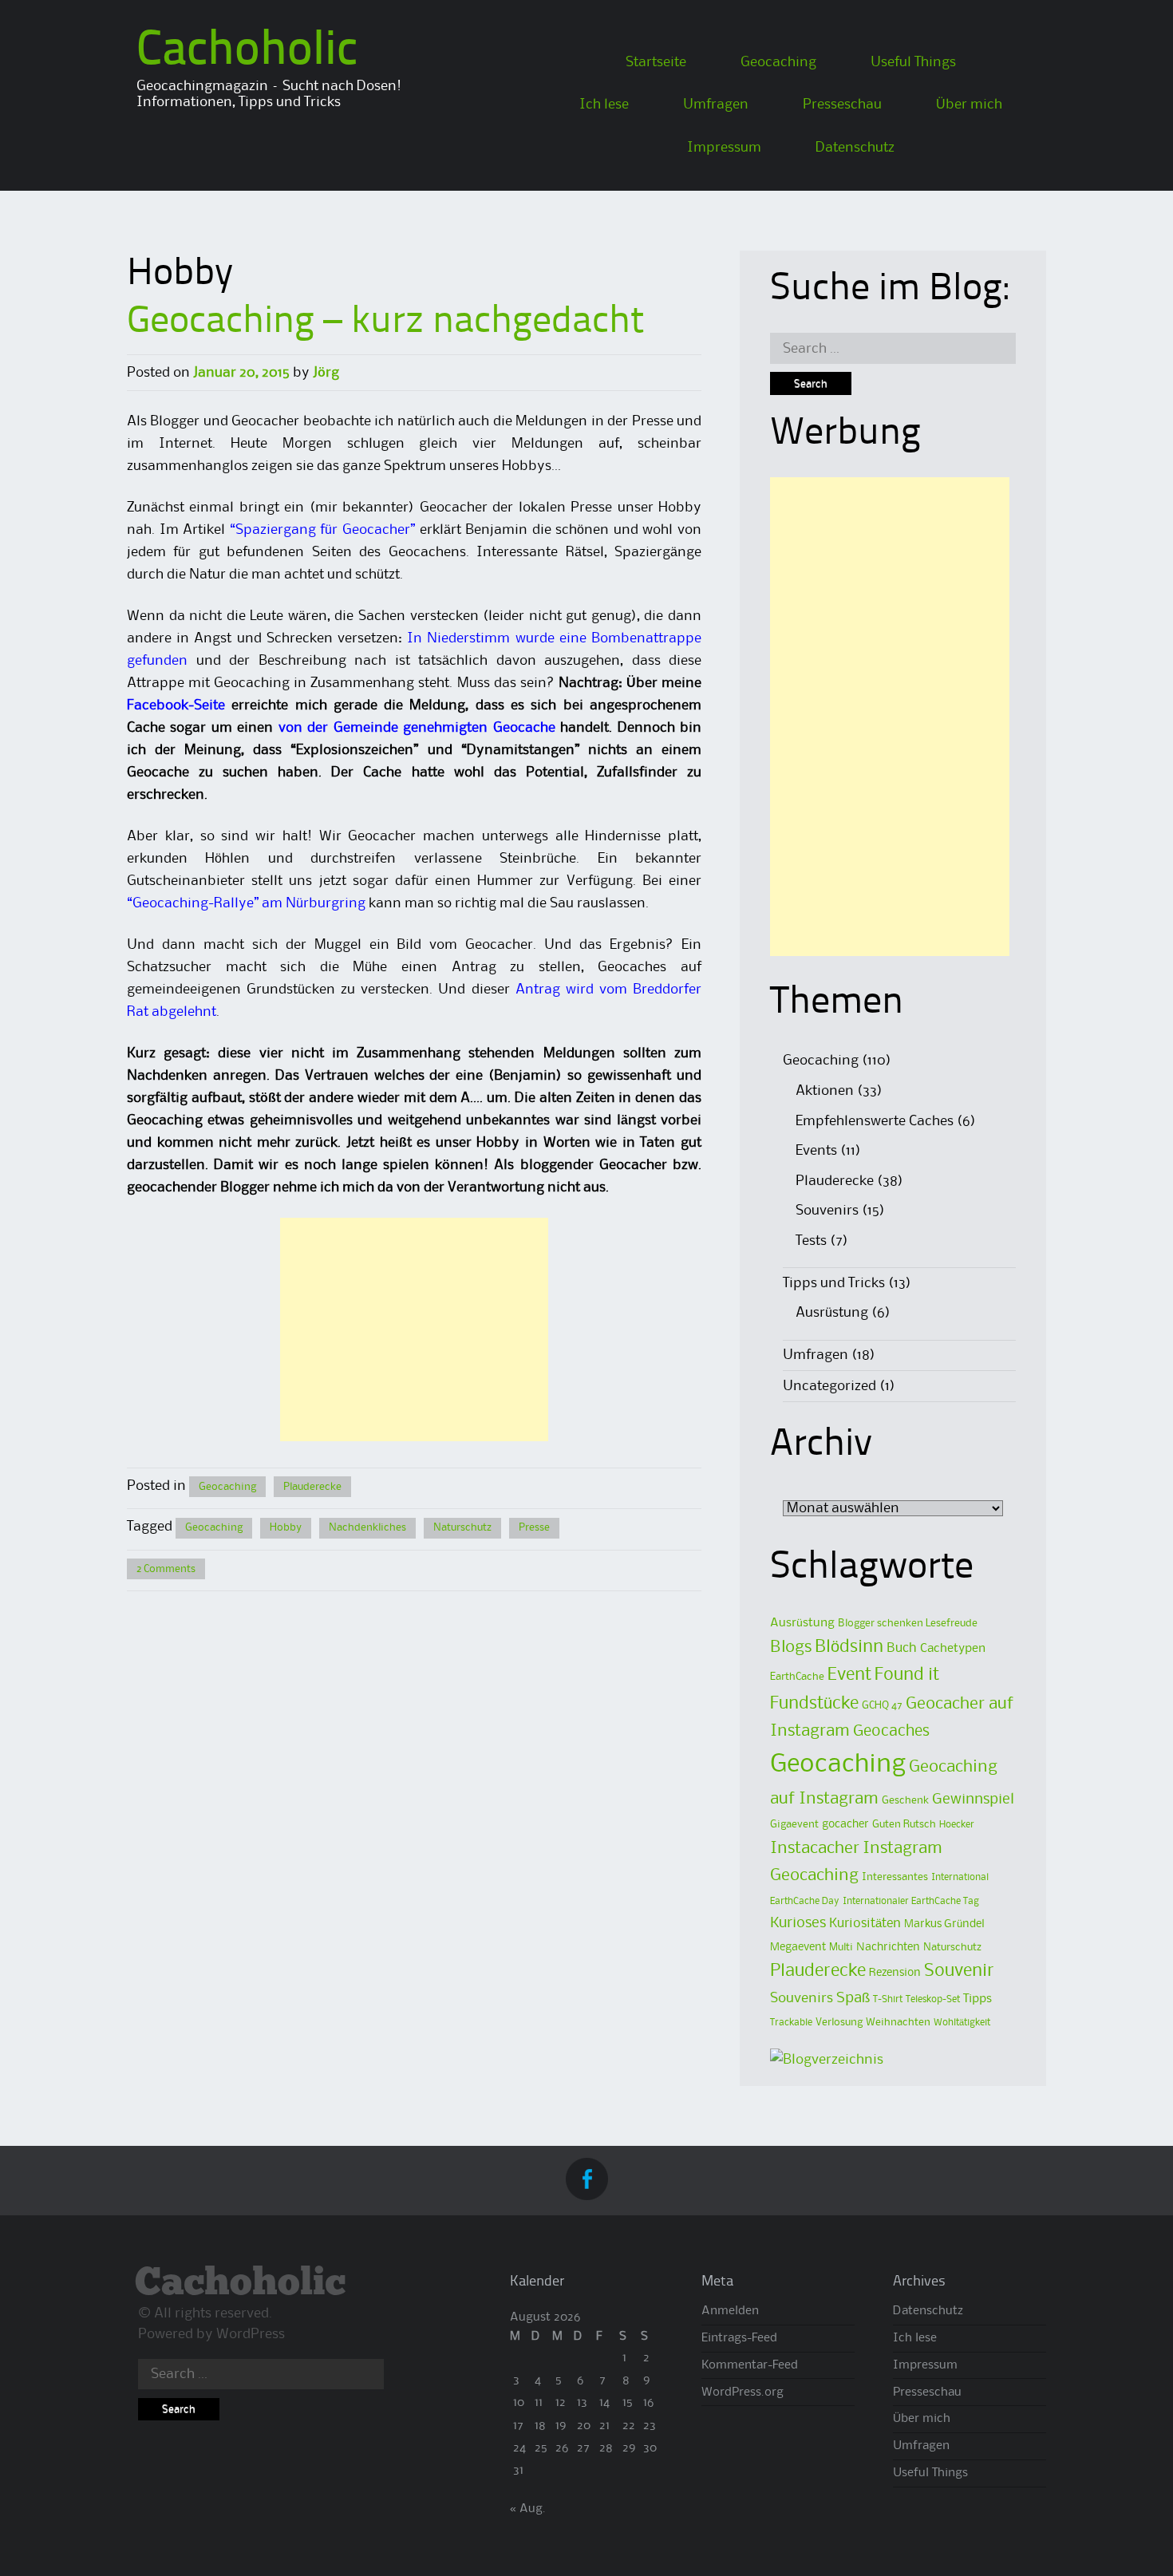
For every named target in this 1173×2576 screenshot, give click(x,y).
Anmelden (730, 2311)
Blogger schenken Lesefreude (908, 1623)
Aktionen (825, 1091)
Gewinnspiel (973, 1800)
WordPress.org (743, 2392)
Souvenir (959, 1971)
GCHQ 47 (882, 1705)
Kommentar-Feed (750, 2365)
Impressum (724, 148)
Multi (841, 1947)
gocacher (845, 1825)
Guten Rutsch (904, 1824)
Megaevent (798, 1948)
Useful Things (913, 62)
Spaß (853, 1998)
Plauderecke (312, 1487)
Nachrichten (888, 1948)
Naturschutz (462, 1527)
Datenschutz (855, 148)
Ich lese (604, 105)
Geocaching (778, 62)
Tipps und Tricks (834, 1283)
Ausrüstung (832, 1313)
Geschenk (905, 1800)
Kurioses (798, 1923)
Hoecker (957, 1825)
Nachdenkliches (367, 1527)
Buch (902, 1648)
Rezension (895, 1973)
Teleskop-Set (933, 1999)
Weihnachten (898, 2022)
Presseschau (842, 105)
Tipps (977, 1999)
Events (816, 1151)
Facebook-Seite (176, 705)
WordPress (251, 2334)
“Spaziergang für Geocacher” (322, 530)
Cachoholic (247, 52)
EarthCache (797, 1677)
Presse (534, 1527)
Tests (811, 1241)
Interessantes (895, 1877)
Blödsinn (849, 1647)
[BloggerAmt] (827, 2060)
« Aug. (528, 2509)
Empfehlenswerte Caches (875, 1121)
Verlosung (839, 2022)
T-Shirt (888, 1999)
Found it (907, 1675)
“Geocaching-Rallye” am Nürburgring (246, 903)
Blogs (791, 1648)
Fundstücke (814, 1704)
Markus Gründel (944, 1924)
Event (849, 1675)
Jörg (326, 373)
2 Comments (166, 1569)
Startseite (656, 62)
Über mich (969, 105)
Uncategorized (829, 1386)
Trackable (791, 2023)
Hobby (286, 1527)
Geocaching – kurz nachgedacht (385, 322)
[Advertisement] (414, 1329)
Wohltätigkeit (962, 2023)
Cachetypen (953, 1649)
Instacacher (815, 1848)
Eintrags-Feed (739, 2338)
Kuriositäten (865, 1924)
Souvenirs (827, 1211)
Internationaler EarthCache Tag (911, 1901)
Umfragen (716, 105)
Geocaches (891, 1731)
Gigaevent (794, 1824)
